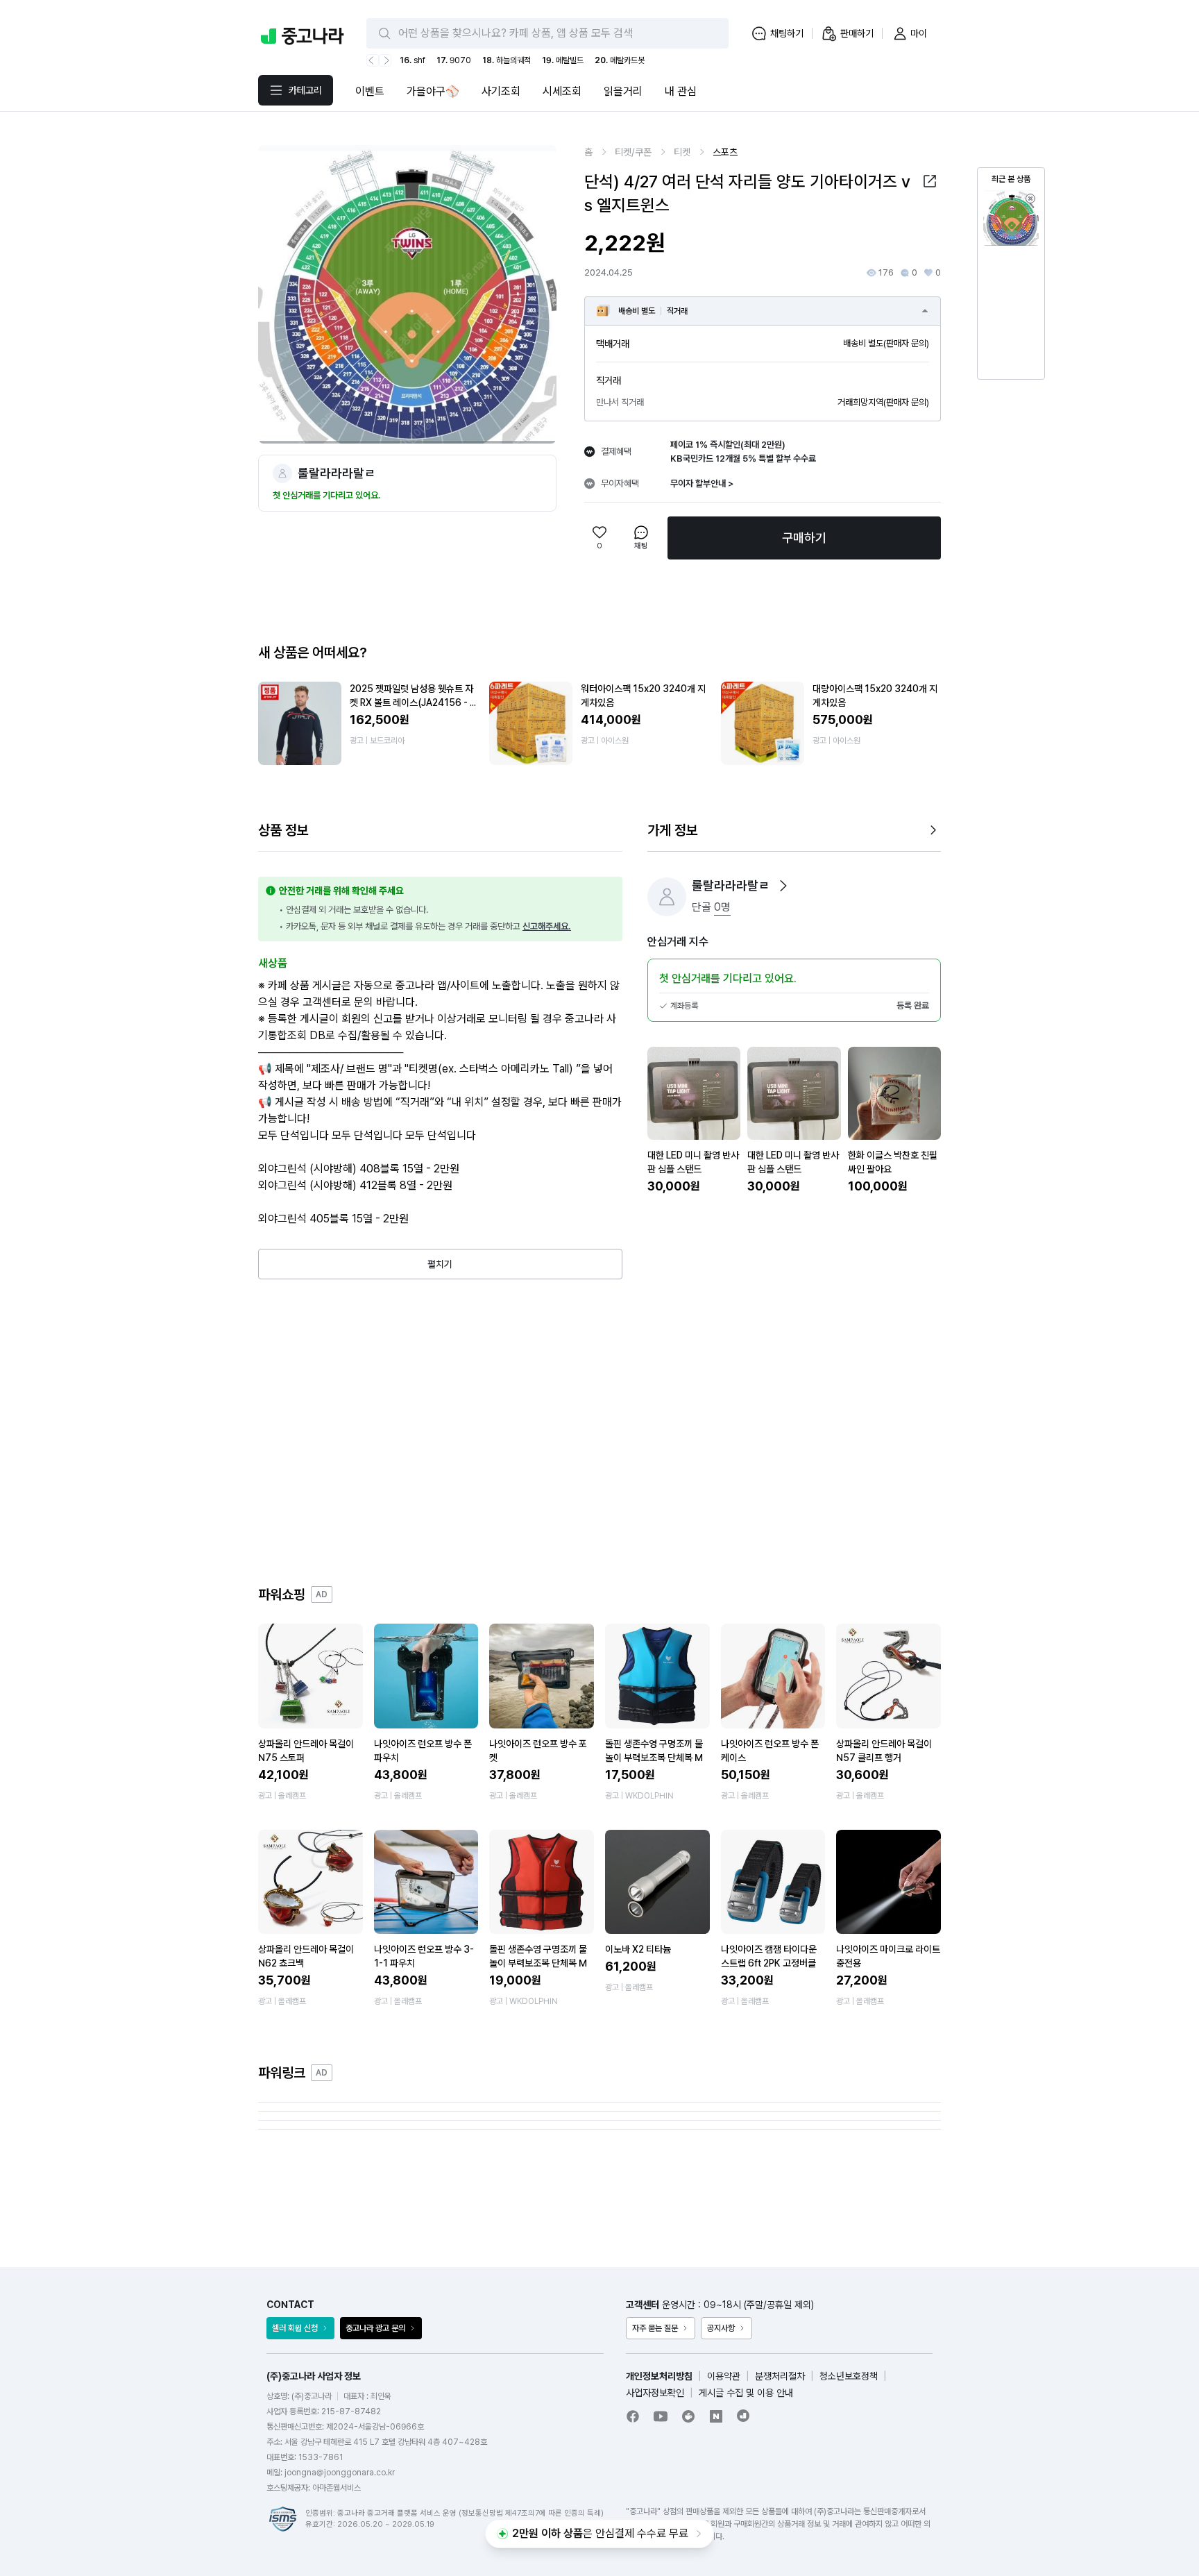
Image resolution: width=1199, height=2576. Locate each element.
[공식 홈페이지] (744, 2416)
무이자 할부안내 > (702, 483)
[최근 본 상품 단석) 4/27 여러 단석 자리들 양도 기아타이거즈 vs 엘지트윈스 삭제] (1030, 199)
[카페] (688, 2416)
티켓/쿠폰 (633, 152)
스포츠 (725, 152)
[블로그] (716, 2416)
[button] (930, 181)
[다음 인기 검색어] (385, 60)
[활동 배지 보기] (783, 886)
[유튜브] (661, 2416)
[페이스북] (633, 2416)
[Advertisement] (599, 1432)
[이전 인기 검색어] (373, 60)
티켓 (682, 152)
